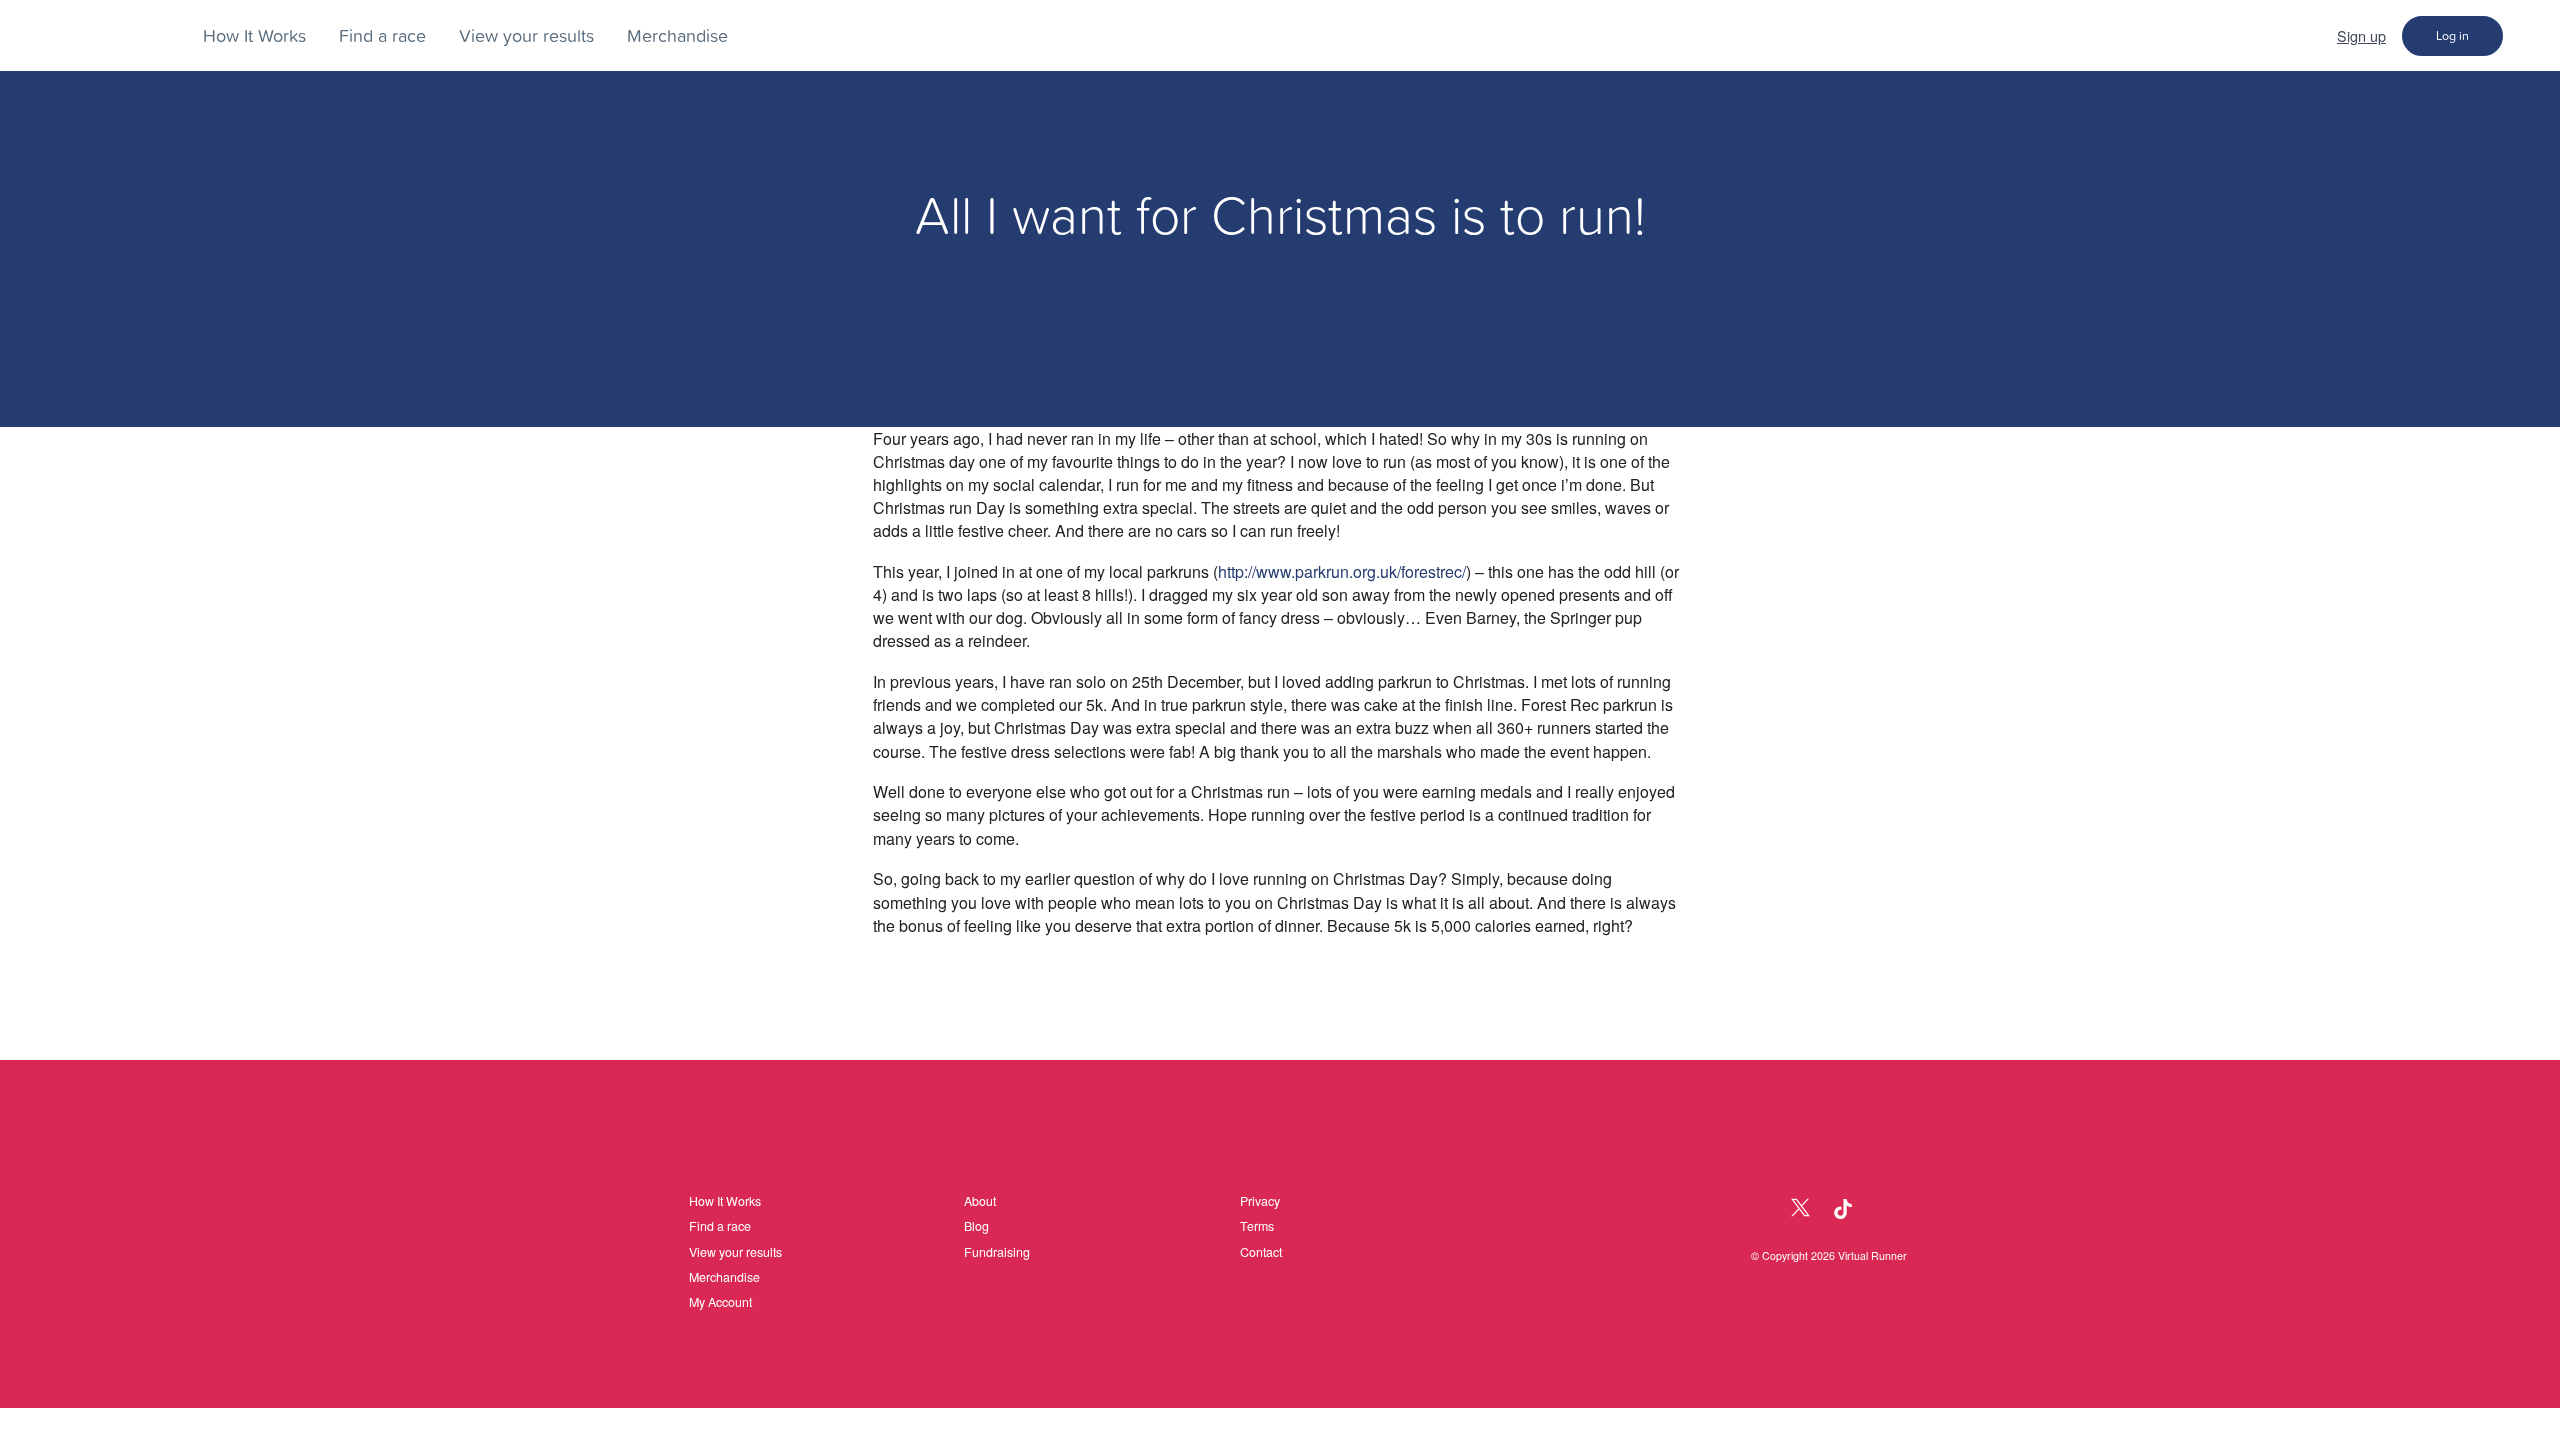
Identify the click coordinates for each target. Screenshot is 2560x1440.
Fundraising (997, 1252)
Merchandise (677, 35)
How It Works (254, 35)
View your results (526, 35)
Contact (1261, 1252)
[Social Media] (1757, 1209)
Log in (2452, 35)
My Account (720, 1302)
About (980, 1201)
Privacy (1260, 1201)
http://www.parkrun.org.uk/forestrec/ (1342, 571)
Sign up (2361, 35)
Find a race (382, 35)
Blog (976, 1226)
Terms (1257, 1226)
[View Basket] (2531, 35)
